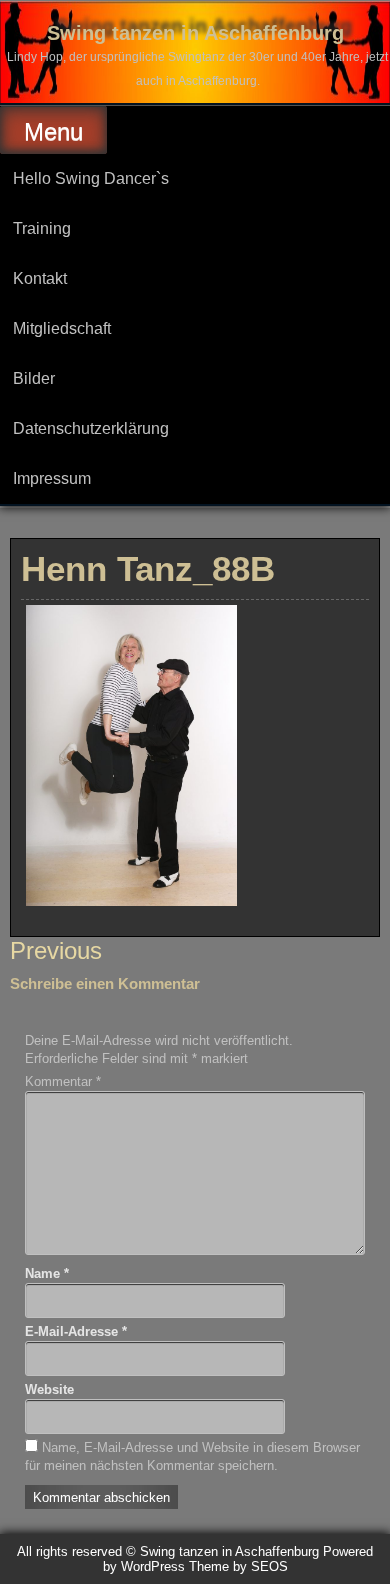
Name (47, 1273)
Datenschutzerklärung (91, 428)
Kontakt (40, 278)
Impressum (52, 478)
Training (42, 228)
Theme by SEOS (238, 1566)
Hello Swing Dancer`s (91, 178)
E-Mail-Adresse (76, 1331)
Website (49, 1389)
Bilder (34, 378)
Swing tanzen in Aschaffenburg (195, 33)
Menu (53, 131)
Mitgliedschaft (62, 328)
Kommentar (63, 1081)
